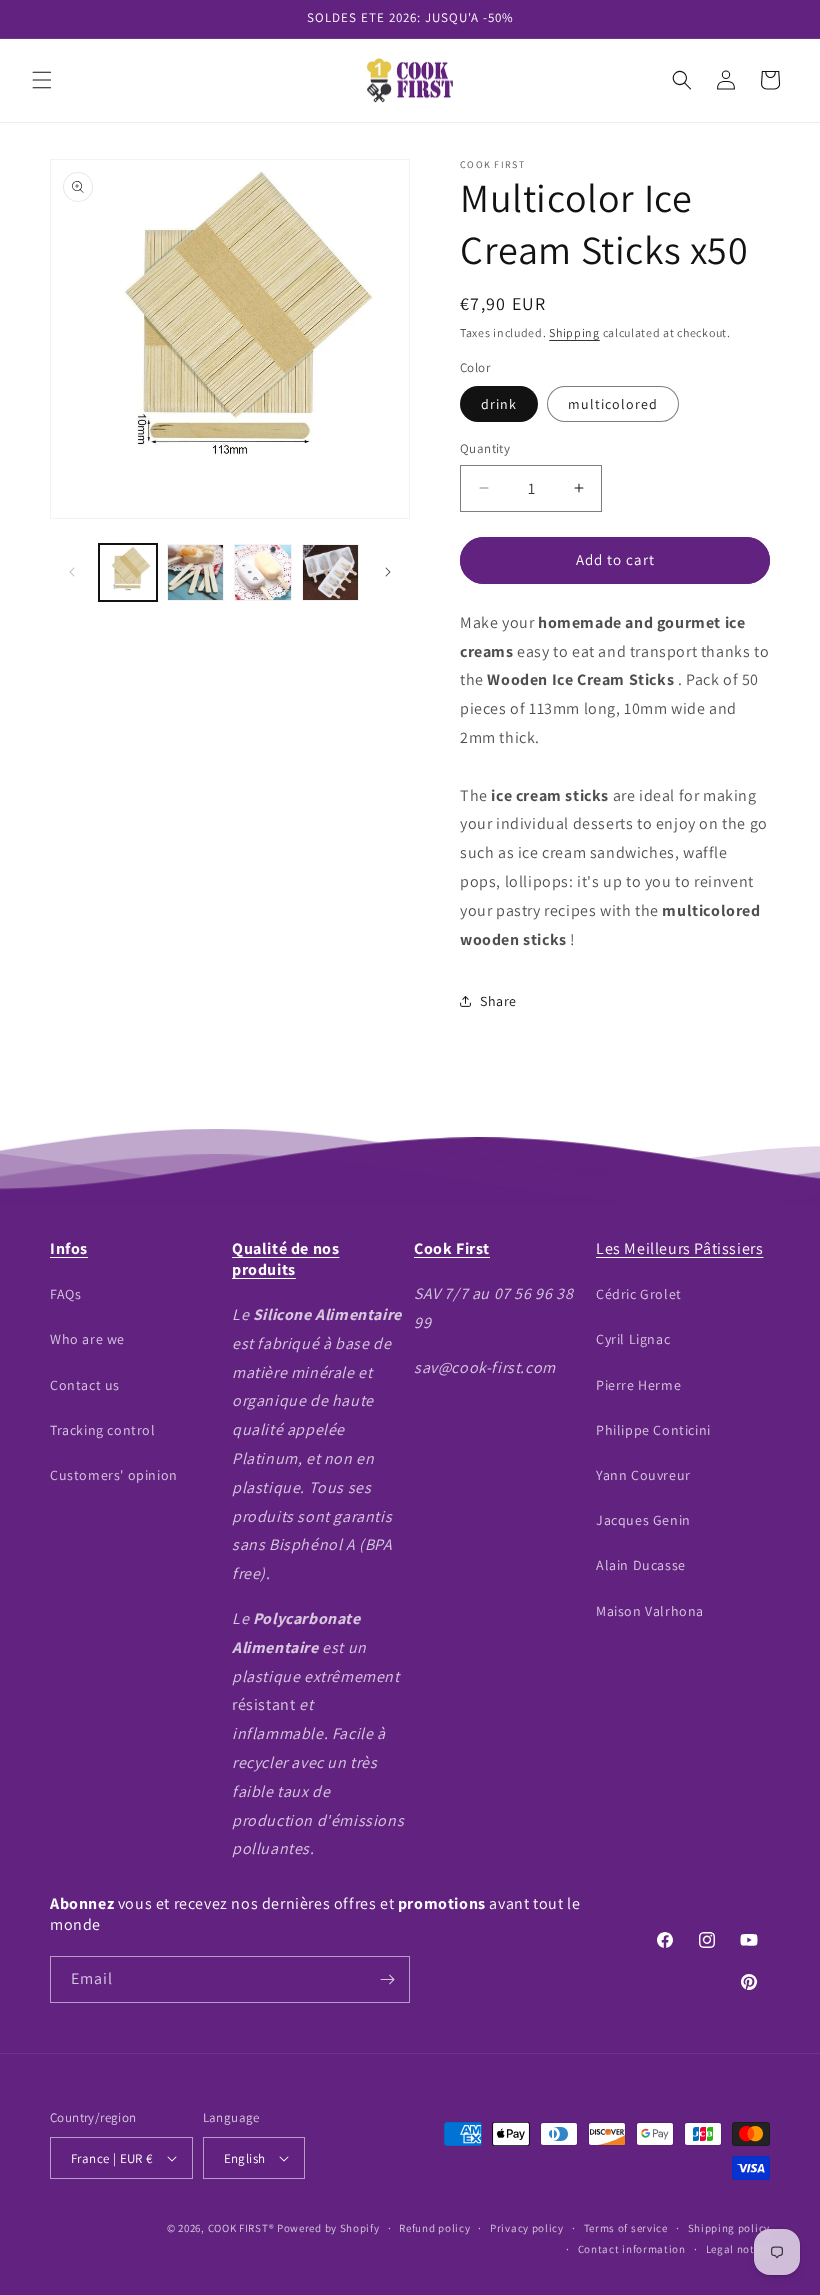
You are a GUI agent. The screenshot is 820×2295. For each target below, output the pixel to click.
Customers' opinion (114, 1475)
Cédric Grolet (639, 1294)
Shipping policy (729, 2228)
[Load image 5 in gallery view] (331, 573)
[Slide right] (388, 572)
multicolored (613, 404)
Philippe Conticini (653, 1430)
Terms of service (626, 2228)
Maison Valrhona (650, 1611)
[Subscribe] (387, 1979)
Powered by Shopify (328, 2228)
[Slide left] (72, 572)
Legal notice (738, 2249)
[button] (42, 80)
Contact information (632, 2249)
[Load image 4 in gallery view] (263, 573)
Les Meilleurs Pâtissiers (679, 1248)
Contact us (85, 1385)
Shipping (574, 332)
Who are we (87, 1339)
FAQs (65, 1294)
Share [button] (498, 1001)
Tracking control (103, 1430)
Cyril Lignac (633, 1339)
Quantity (485, 448)
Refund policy (434, 2228)
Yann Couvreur (643, 1475)
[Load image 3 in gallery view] (196, 573)
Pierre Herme (638, 1385)
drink (499, 404)
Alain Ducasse (641, 1565)
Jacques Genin (643, 1520)
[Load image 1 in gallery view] (128, 573)
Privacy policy (527, 2228)
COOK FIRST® (241, 2228)
